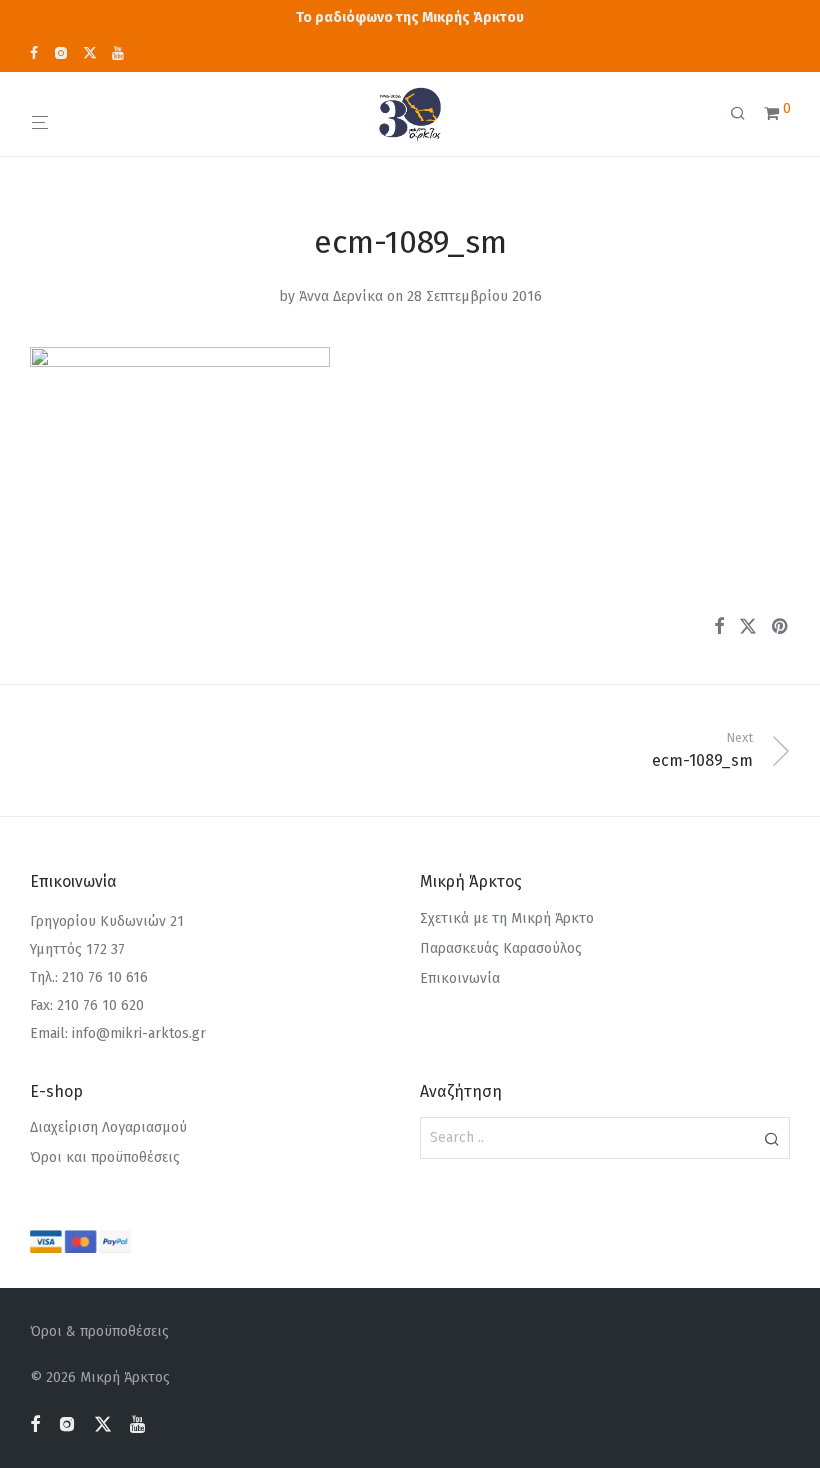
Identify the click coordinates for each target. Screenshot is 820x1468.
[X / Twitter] (90, 52)
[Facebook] (34, 52)
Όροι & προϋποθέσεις (99, 1331)
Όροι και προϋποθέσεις (105, 1157)
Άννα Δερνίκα (341, 296)
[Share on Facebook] (719, 627)
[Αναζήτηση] (745, 114)
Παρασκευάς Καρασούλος (501, 948)
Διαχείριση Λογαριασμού (108, 1127)
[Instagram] (60, 52)
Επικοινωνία (460, 978)
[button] (771, 1138)
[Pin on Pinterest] (781, 627)
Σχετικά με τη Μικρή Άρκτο (507, 918)
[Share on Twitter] (748, 627)
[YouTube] (119, 52)
